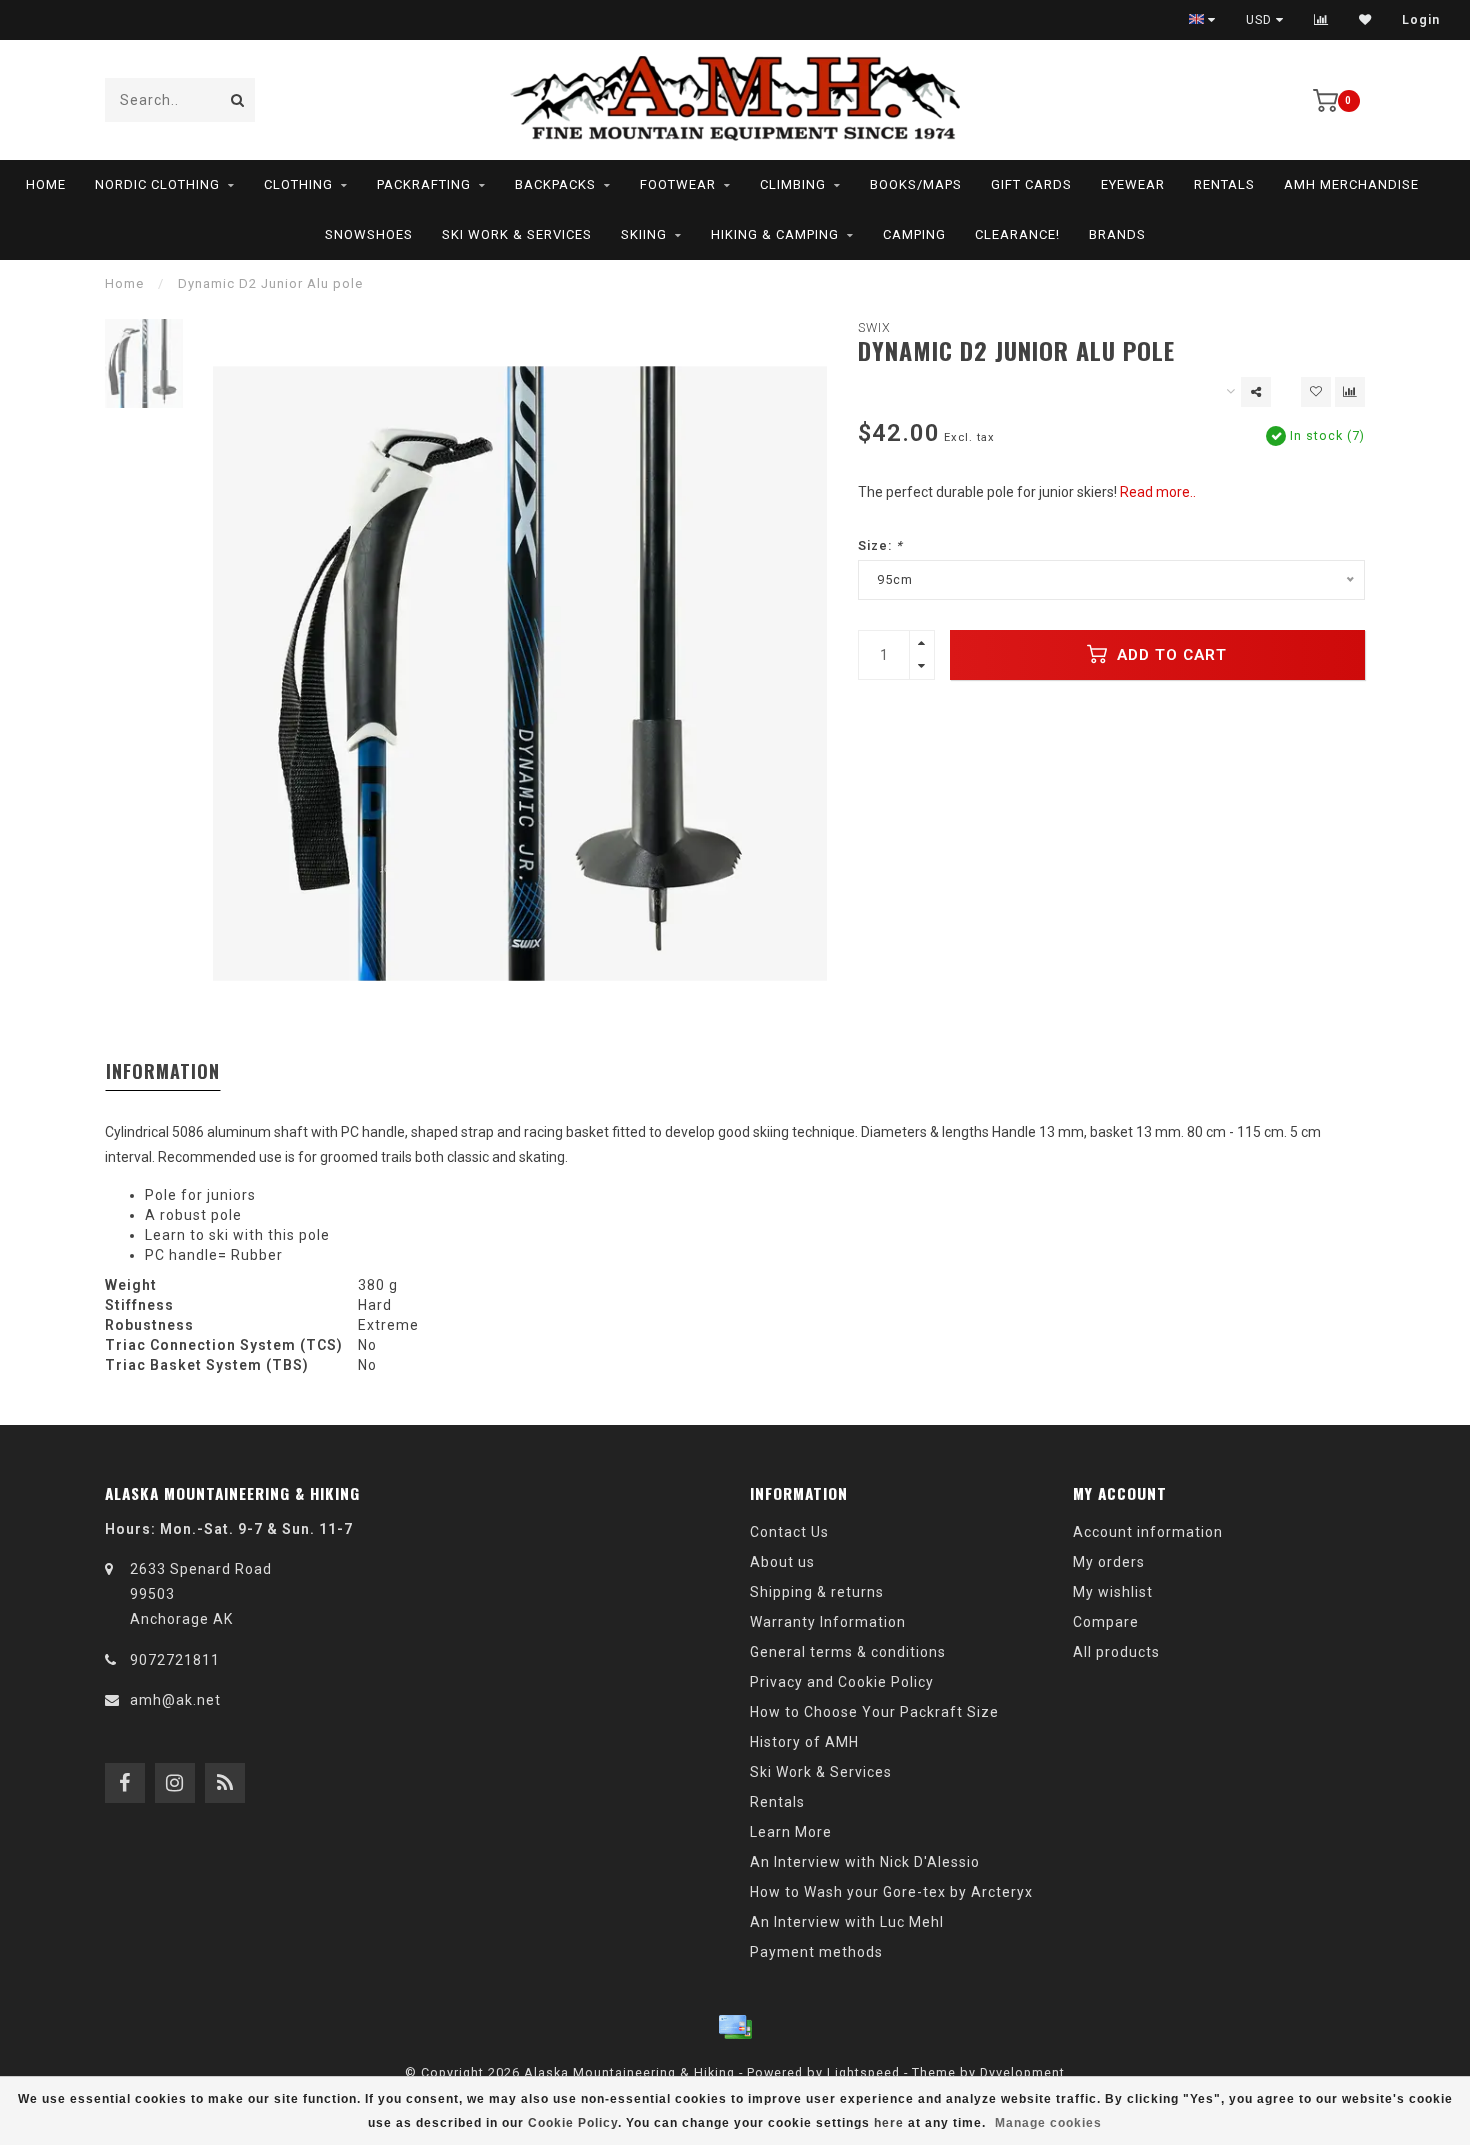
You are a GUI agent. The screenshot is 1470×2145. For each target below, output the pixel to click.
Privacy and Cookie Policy (842, 1682)
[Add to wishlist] (1316, 392)
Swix (874, 327)
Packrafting (424, 184)
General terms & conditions (848, 1652)
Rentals (1224, 184)
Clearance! (1017, 234)
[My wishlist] (1365, 20)
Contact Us (789, 1532)
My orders (1109, 1562)
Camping (914, 234)
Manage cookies (1048, 2123)
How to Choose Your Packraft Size (874, 1712)
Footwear (678, 184)
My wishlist (1113, 1592)
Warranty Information (828, 1622)
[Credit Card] (735, 2027)
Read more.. (1158, 492)
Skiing (644, 234)
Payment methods (816, 1952)
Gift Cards (1031, 184)
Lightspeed (863, 2072)
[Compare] (1321, 20)
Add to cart (1169, 655)
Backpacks (555, 184)
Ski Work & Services (517, 234)
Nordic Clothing (157, 184)
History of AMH (804, 1742)
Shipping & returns (817, 1592)
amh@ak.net (175, 1700)
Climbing (793, 184)
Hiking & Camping (775, 234)
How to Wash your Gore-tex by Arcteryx (891, 1892)
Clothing (298, 184)
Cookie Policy (573, 2123)
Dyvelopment (1022, 2072)
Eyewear (1133, 184)
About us (782, 1562)
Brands (1117, 234)
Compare (1106, 1622)
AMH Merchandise (1351, 184)
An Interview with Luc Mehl (847, 1922)
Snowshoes (369, 234)
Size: (880, 545)
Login (1421, 20)
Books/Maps (916, 184)
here (889, 2123)
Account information (1148, 1532)
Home (46, 184)
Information (163, 1071)
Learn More (791, 1832)
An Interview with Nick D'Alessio (865, 1862)
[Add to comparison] (1350, 392)
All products (1116, 1652)
